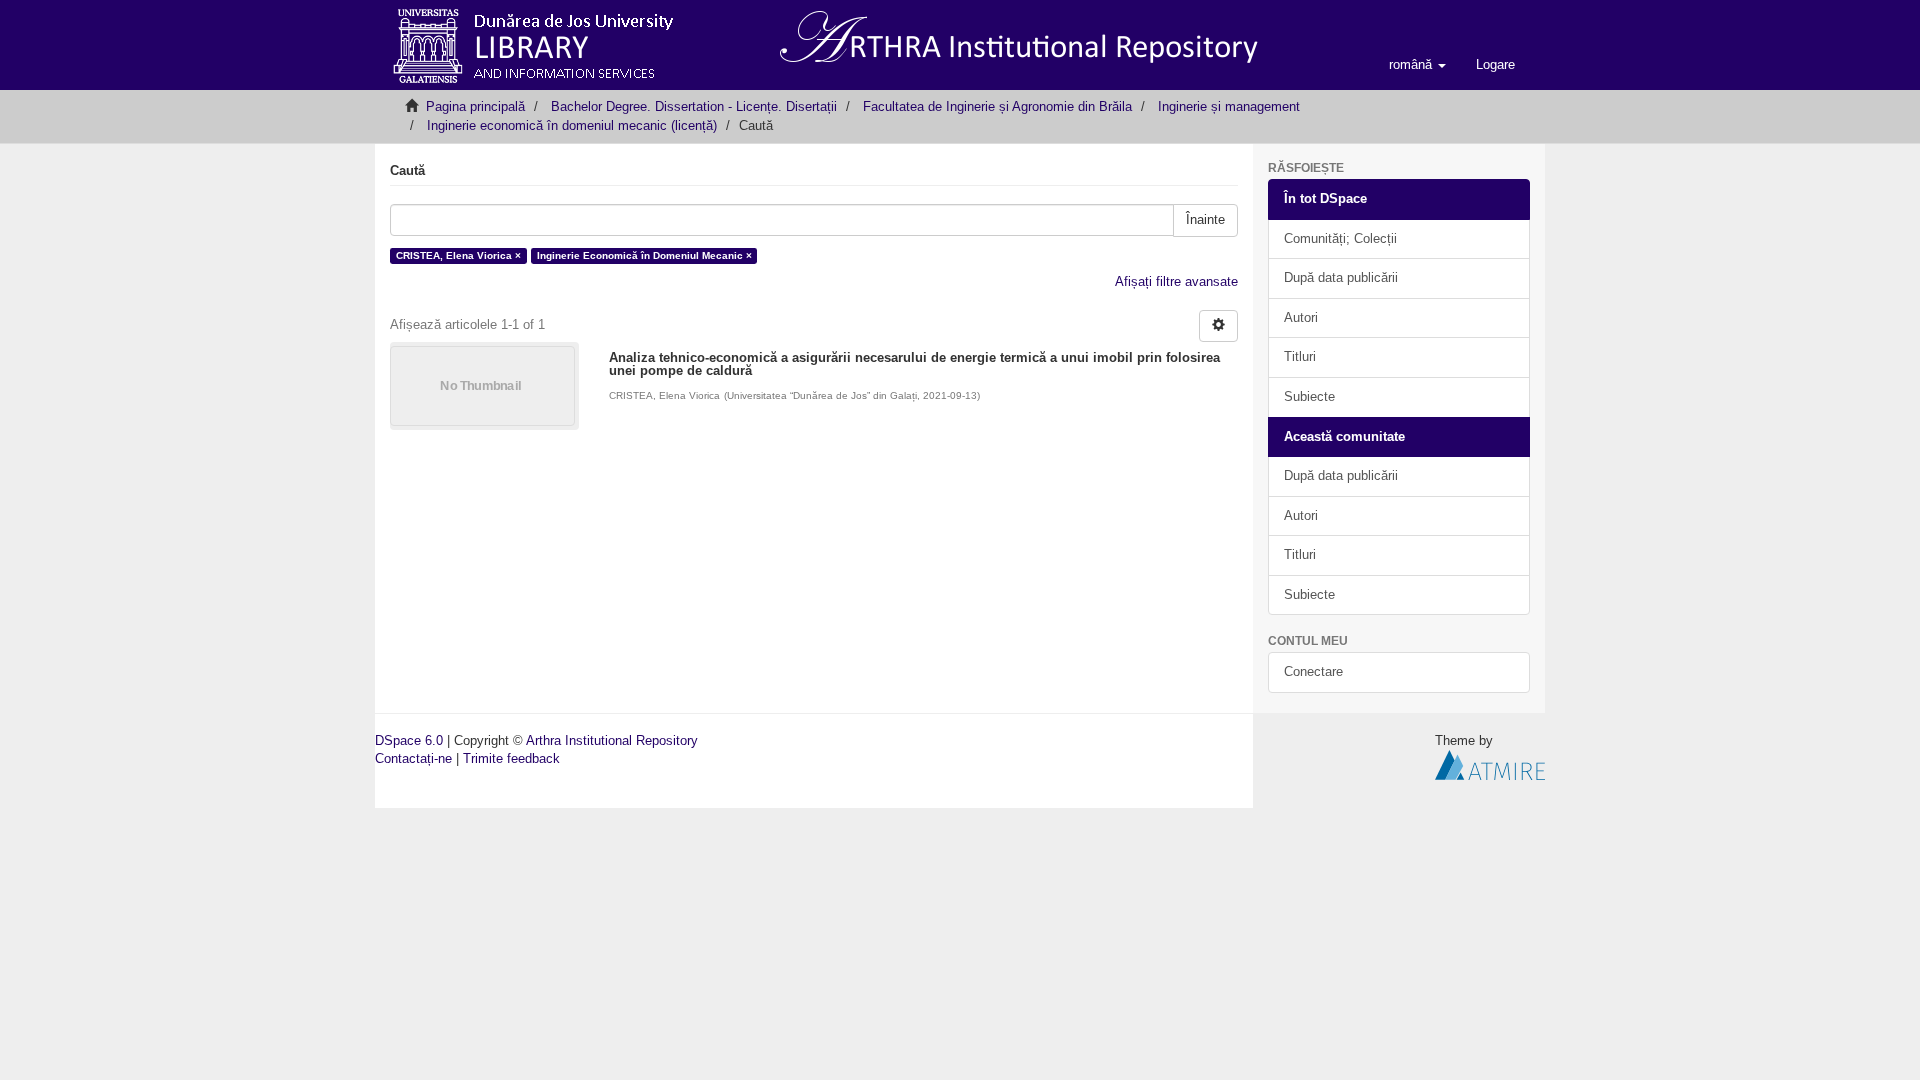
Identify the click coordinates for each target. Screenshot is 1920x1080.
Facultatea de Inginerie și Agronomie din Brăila (997, 106)
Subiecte (1309, 396)
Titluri (1300, 356)
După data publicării (1341, 277)
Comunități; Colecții (1340, 238)
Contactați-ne (413, 758)
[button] (1417, 65)
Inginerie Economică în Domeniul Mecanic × (644, 255)
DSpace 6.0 (409, 740)
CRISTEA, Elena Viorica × (458, 255)
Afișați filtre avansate (1176, 281)
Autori (1301, 317)
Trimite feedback (511, 758)
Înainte (1205, 219)
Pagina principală (475, 106)
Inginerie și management (1229, 106)
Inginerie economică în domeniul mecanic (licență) (572, 125)
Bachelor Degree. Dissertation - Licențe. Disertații (694, 106)
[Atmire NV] (1490, 764)
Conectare (1313, 671)
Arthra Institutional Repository (612, 740)
